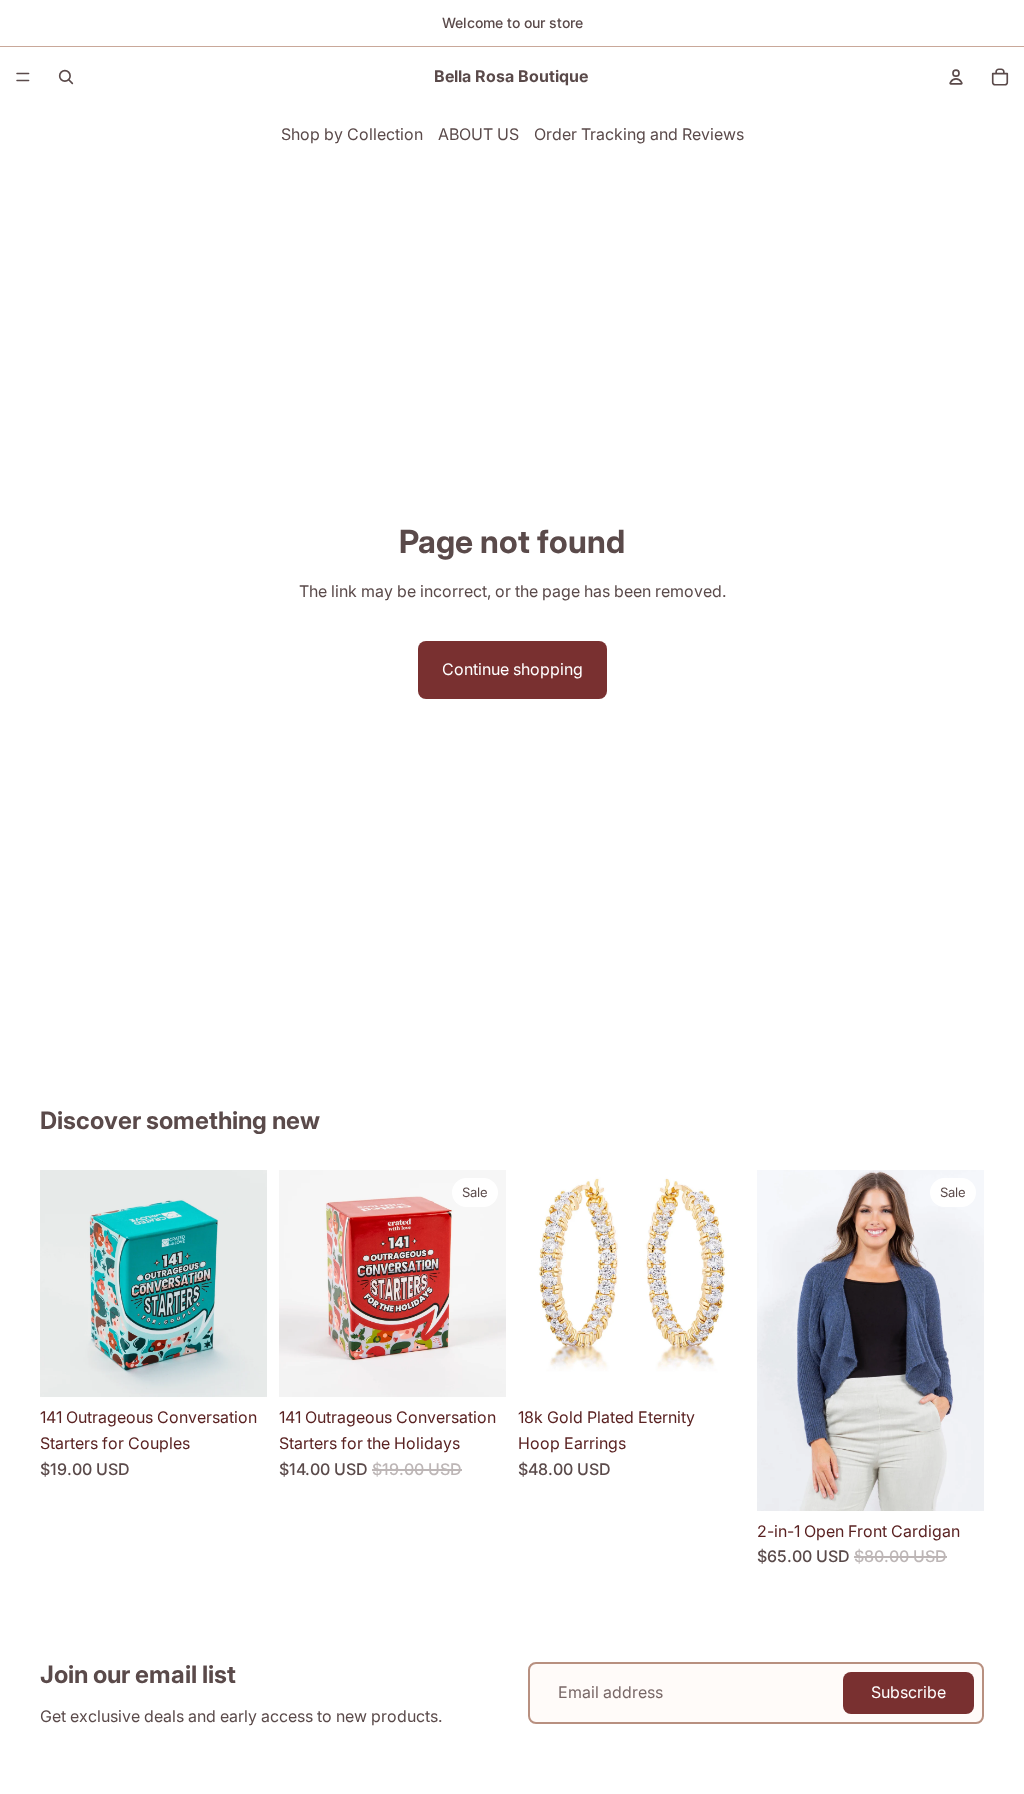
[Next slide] (245, 1284)
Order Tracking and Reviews (639, 134)
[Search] (66, 77)
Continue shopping (512, 669)
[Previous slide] (62, 1284)
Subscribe (908, 1692)
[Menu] (23, 77)
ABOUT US (478, 134)
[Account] (956, 77)
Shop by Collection (352, 134)
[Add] (236, 1367)
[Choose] (953, 1480)
